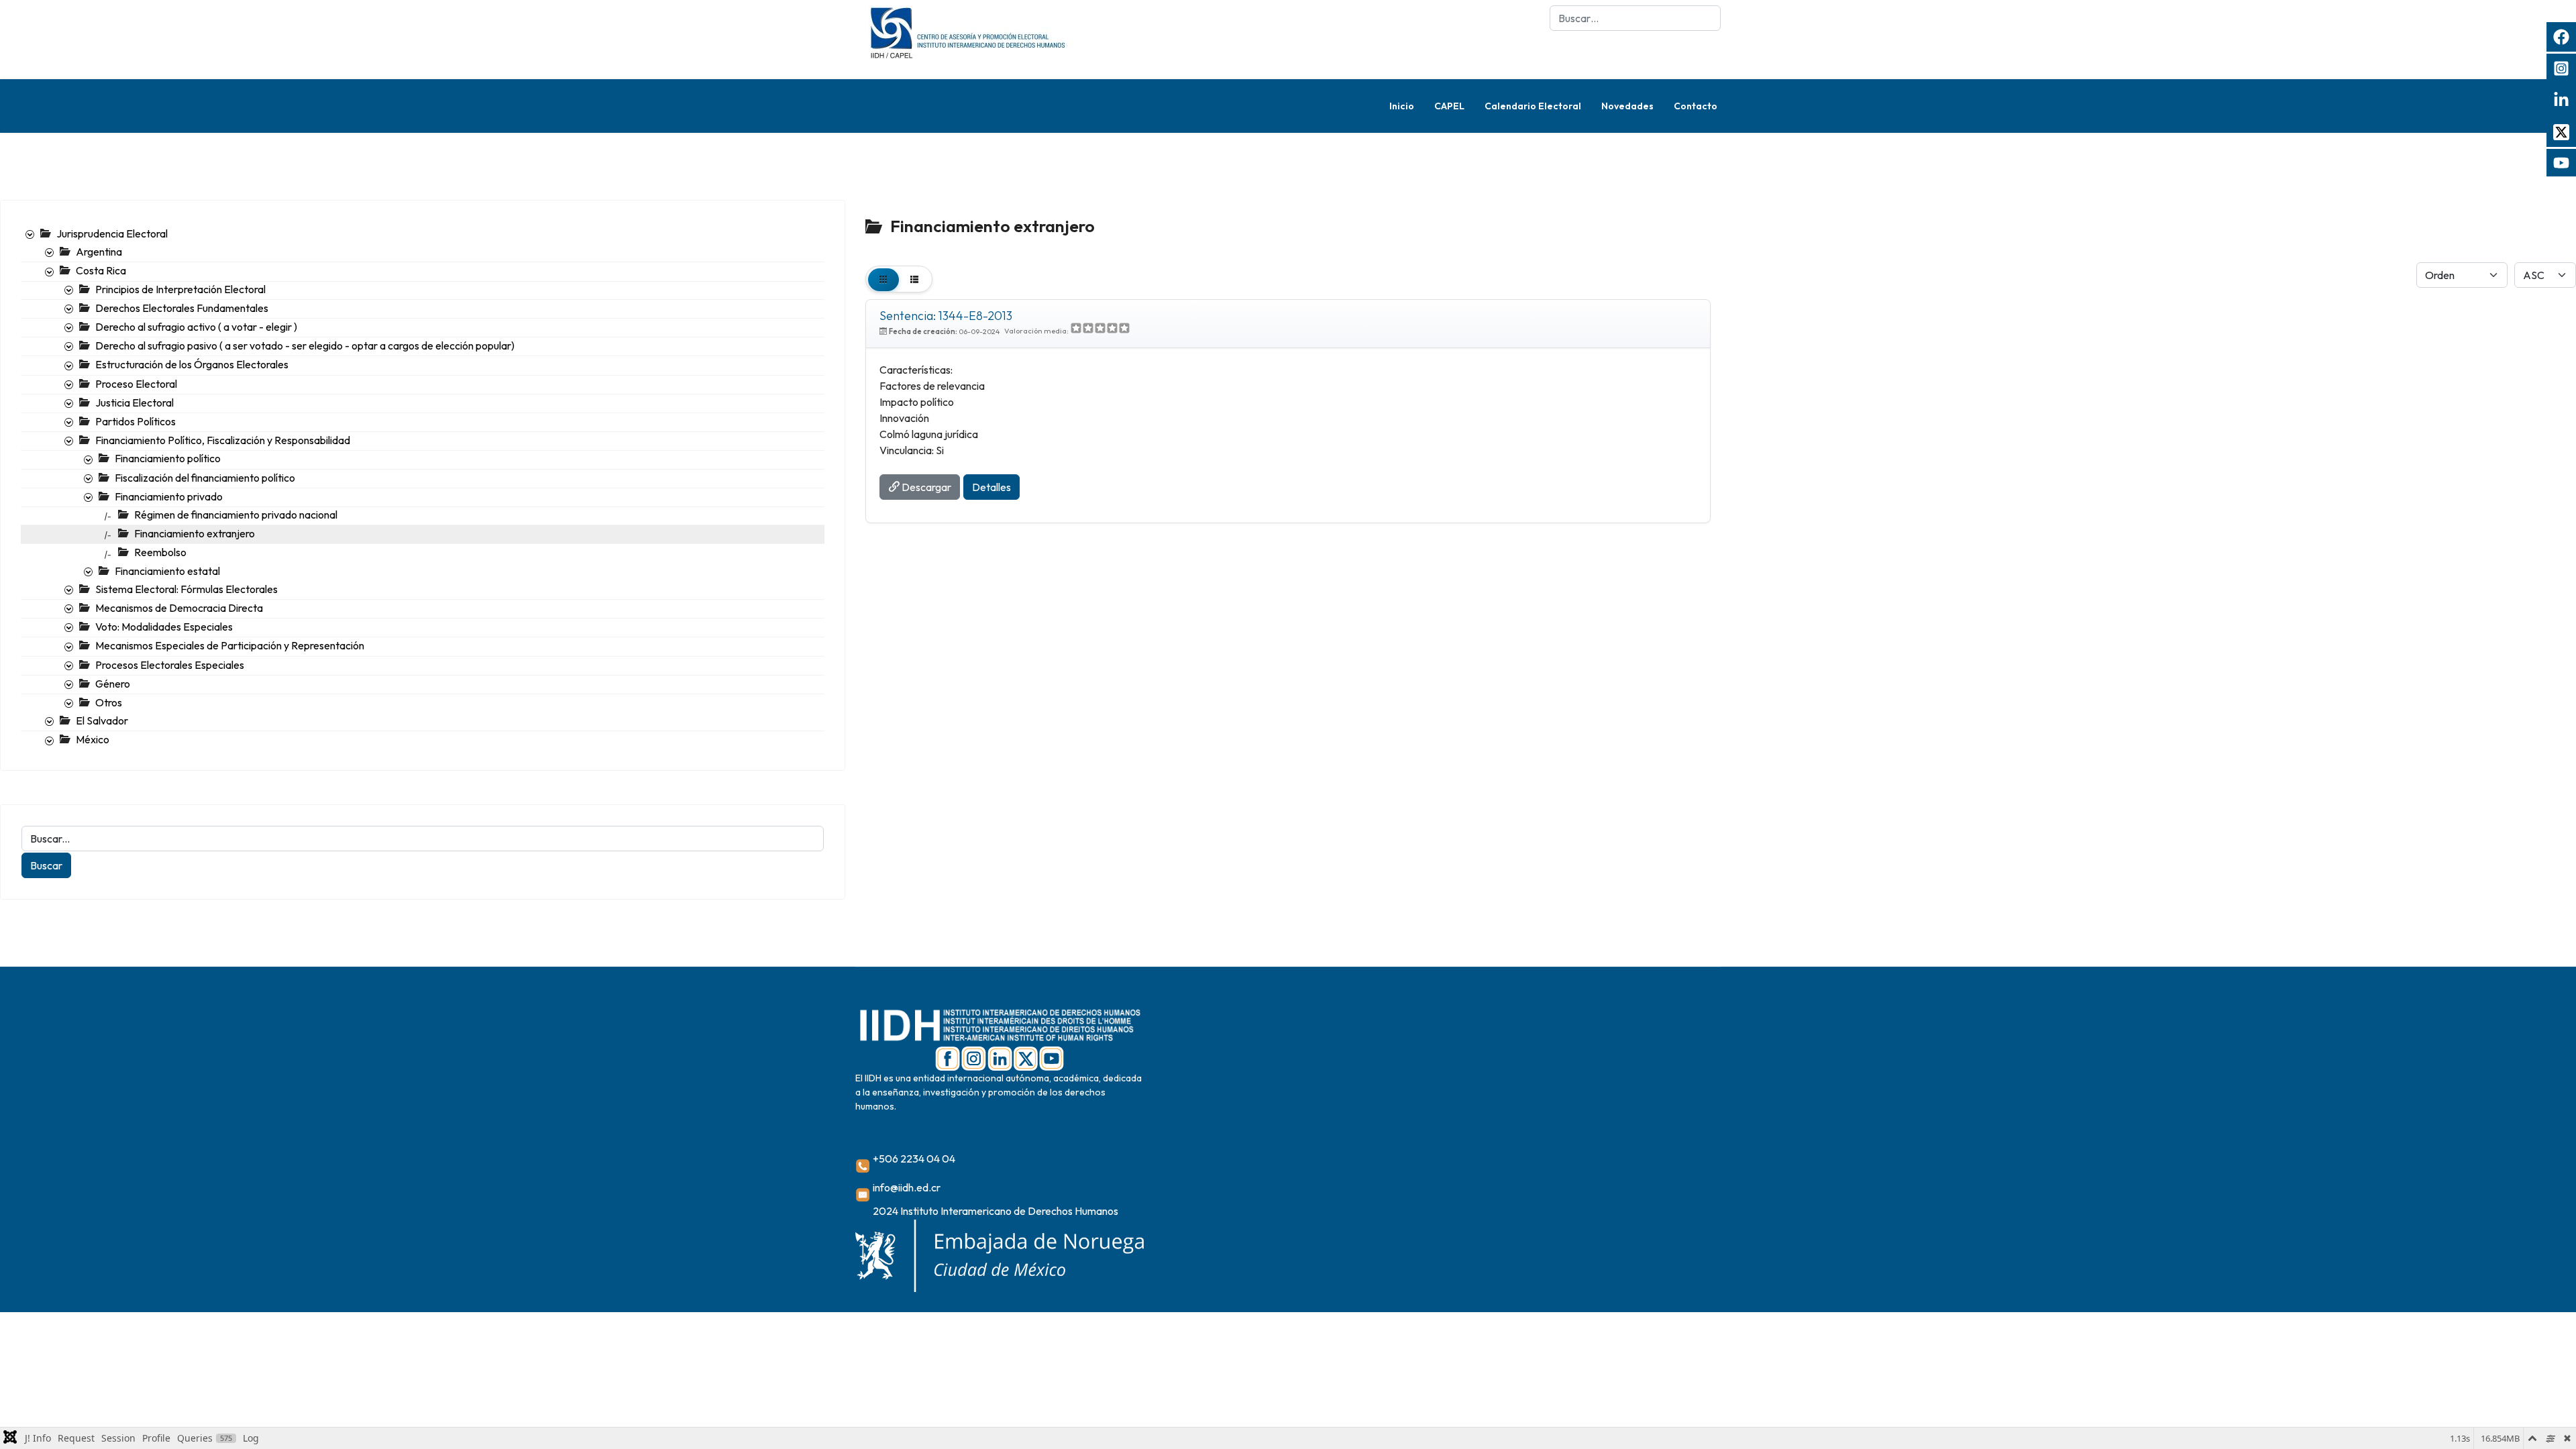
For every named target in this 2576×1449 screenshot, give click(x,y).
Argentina (99, 252)
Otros (109, 702)
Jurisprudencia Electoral (112, 233)
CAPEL (1449, 106)
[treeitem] (112, 233)
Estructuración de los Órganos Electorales (192, 364)
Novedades (1627, 106)
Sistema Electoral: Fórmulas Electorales (186, 589)
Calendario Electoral (1533, 106)
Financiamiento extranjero (195, 533)
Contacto (1696, 106)
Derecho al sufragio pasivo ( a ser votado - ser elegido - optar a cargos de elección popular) (305, 345)
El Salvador (102, 720)
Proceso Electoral (136, 384)
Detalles (991, 487)
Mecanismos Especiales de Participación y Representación (230, 645)
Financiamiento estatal (167, 571)
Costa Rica (101, 270)
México (93, 739)
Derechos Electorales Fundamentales (182, 308)
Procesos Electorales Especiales (170, 665)
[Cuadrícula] (883, 279)
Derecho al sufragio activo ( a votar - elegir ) (196, 327)
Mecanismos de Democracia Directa (179, 608)
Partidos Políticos (136, 421)
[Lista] (914, 279)
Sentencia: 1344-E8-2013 (946, 316)
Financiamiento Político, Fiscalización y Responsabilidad (223, 440)
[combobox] (1635, 18)
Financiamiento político (168, 458)
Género (113, 684)
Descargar (925, 487)
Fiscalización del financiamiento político (205, 478)
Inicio (1402, 106)
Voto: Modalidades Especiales (164, 627)
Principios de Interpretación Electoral (180, 289)
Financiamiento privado (169, 496)
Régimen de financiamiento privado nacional (236, 515)
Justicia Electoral (135, 402)
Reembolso (160, 552)
